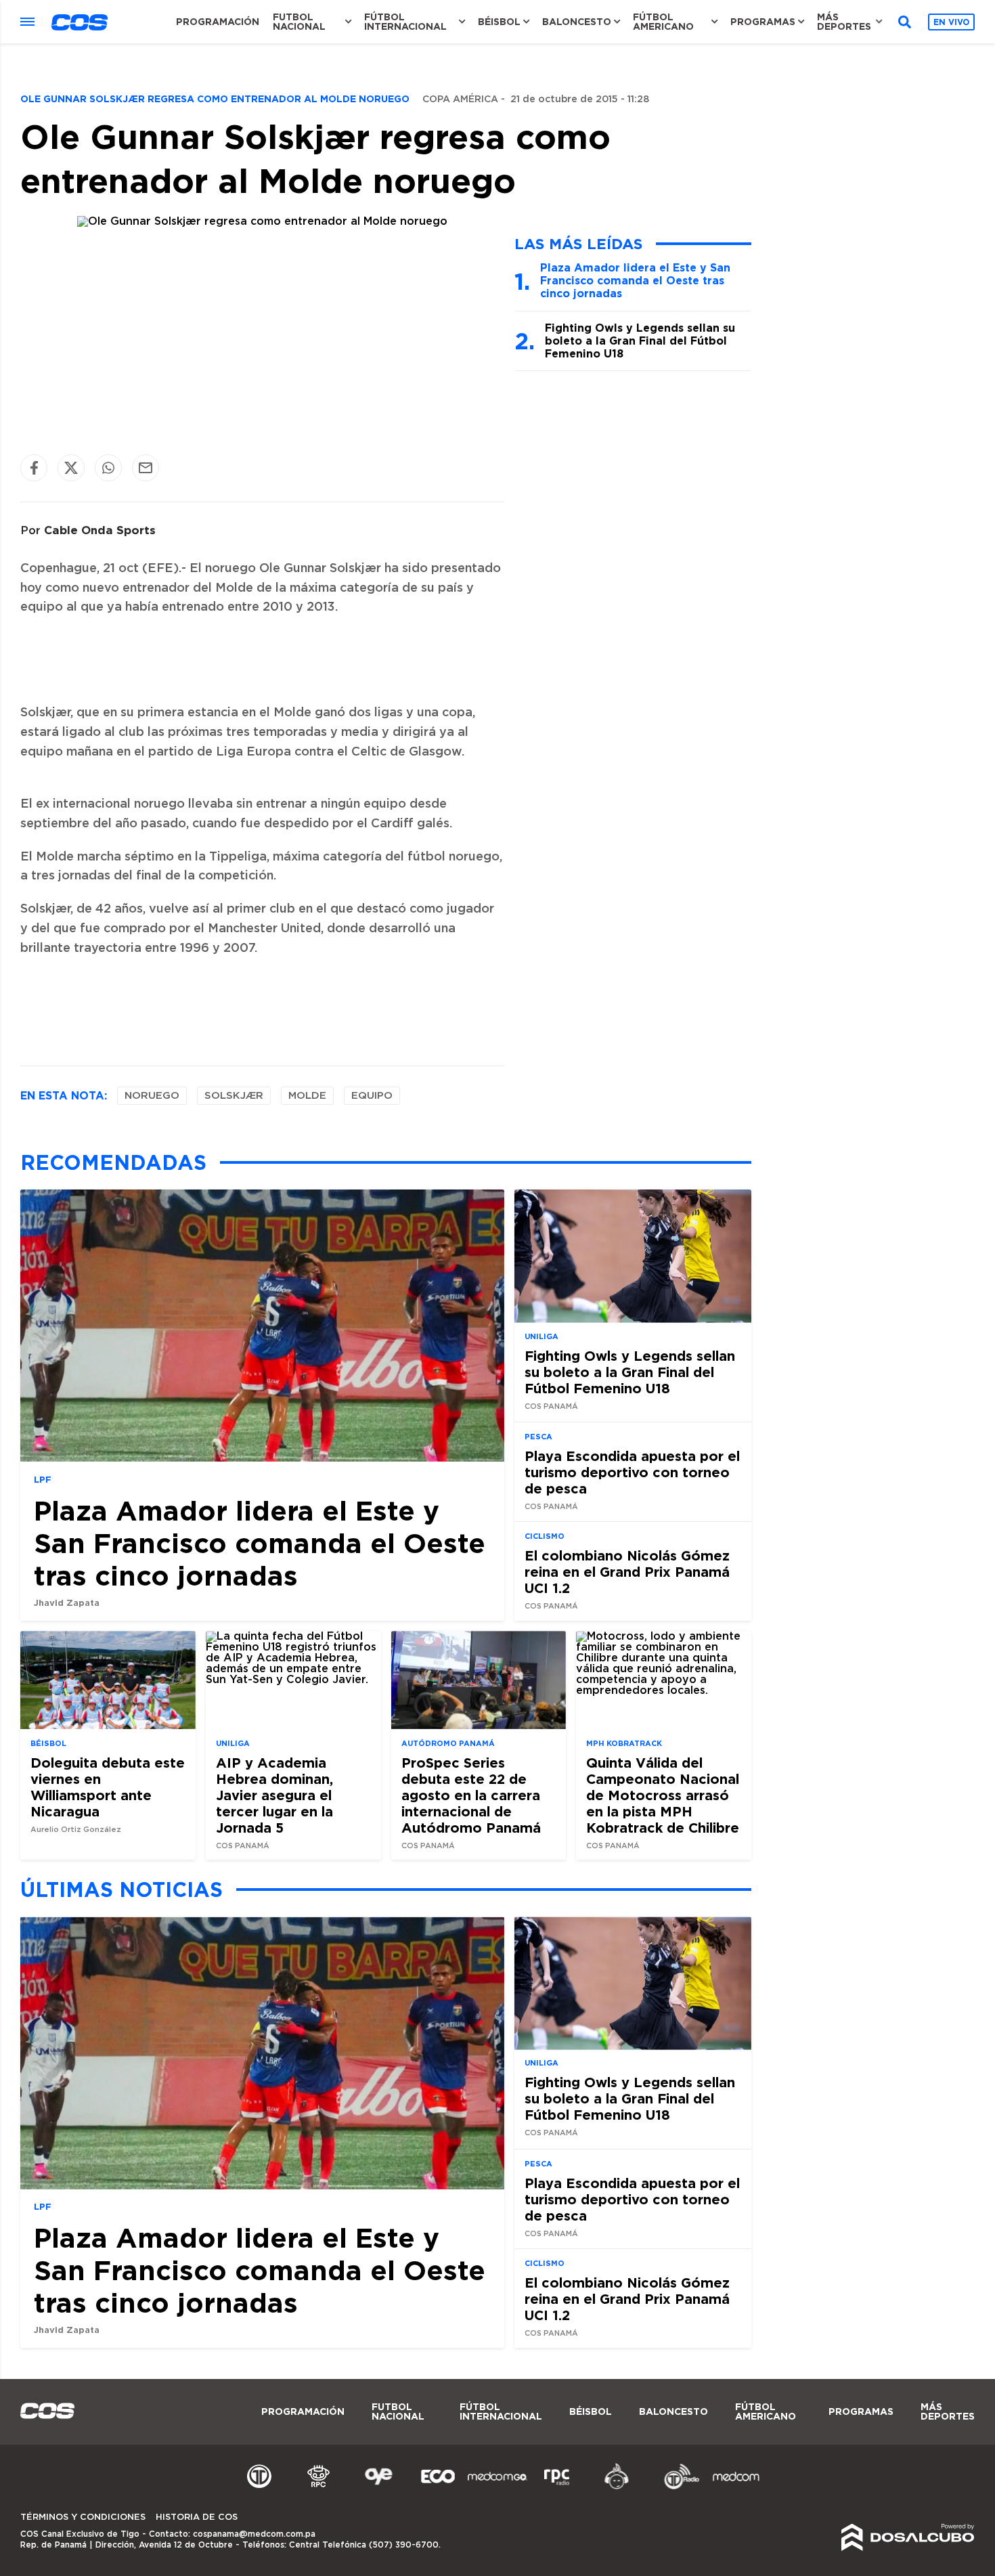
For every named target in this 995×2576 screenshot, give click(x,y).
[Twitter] (71, 467)
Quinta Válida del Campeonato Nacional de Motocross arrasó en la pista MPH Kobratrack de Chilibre (663, 1794)
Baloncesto (577, 22)
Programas (763, 22)
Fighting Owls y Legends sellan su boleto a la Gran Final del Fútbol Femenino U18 (640, 341)
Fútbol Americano (663, 22)
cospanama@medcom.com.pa (254, 2534)
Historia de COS (197, 2517)
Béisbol (499, 22)
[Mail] (146, 467)
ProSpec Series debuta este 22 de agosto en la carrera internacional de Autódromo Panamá (471, 1794)
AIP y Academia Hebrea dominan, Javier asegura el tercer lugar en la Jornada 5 (274, 1794)
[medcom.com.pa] (736, 2487)
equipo (372, 1096)
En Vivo (951, 22)
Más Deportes (844, 22)
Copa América (460, 100)
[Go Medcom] (497, 2487)
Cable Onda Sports (100, 530)
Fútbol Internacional (405, 22)
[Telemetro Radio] (676, 2487)
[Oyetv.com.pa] (378, 2487)
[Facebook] (34, 467)
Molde (307, 1096)
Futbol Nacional (299, 22)
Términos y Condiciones (83, 2517)
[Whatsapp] (108, 467)
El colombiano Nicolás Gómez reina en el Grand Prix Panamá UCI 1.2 (627, 1571)
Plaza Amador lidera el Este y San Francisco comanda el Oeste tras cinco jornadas (635, 280)
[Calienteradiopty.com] (617, 2487)
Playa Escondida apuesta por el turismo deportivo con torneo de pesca (632, 1472)
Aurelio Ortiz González (76, 1829)
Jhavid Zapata (67, 1602)
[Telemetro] (259, 2487)
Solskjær (234, 1096)
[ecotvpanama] (438, 2487)
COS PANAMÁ (551, 1406)
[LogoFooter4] (557, 2487)
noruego (152, 1096)
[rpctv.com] (319, 2487)
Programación (218, 22)
